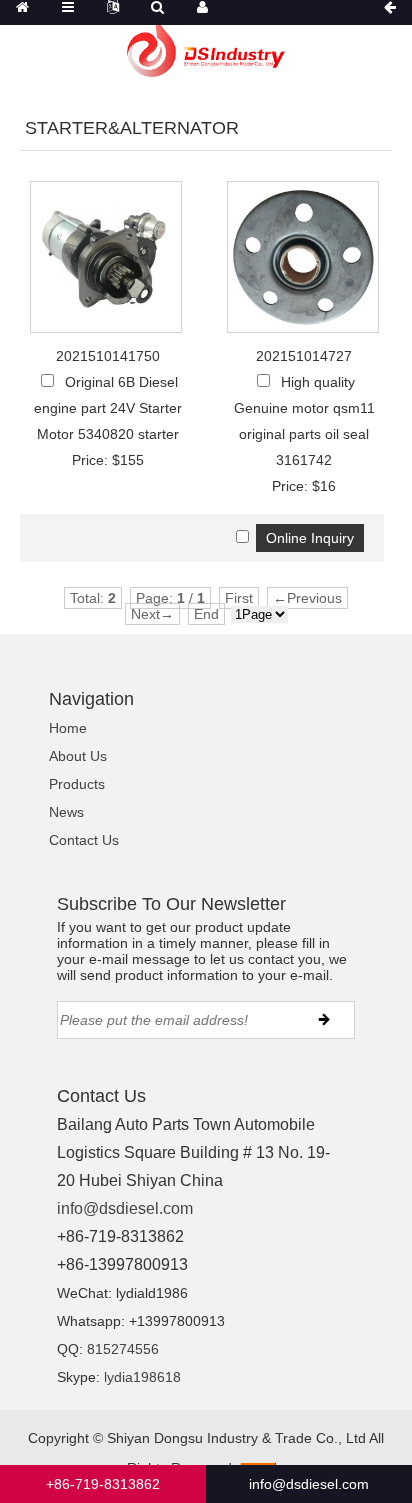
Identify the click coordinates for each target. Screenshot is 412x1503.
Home (68, 728)
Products (77, 784)
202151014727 (304, 356)
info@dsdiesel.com (125, 1208)
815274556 (123, 1349)
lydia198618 (142, 1377)
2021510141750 (108, 356)
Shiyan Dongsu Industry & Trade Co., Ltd (236, 1438)
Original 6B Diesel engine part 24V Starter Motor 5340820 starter (108, 408)
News (66, 812)
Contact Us (84, 840)
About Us (78, 756)
